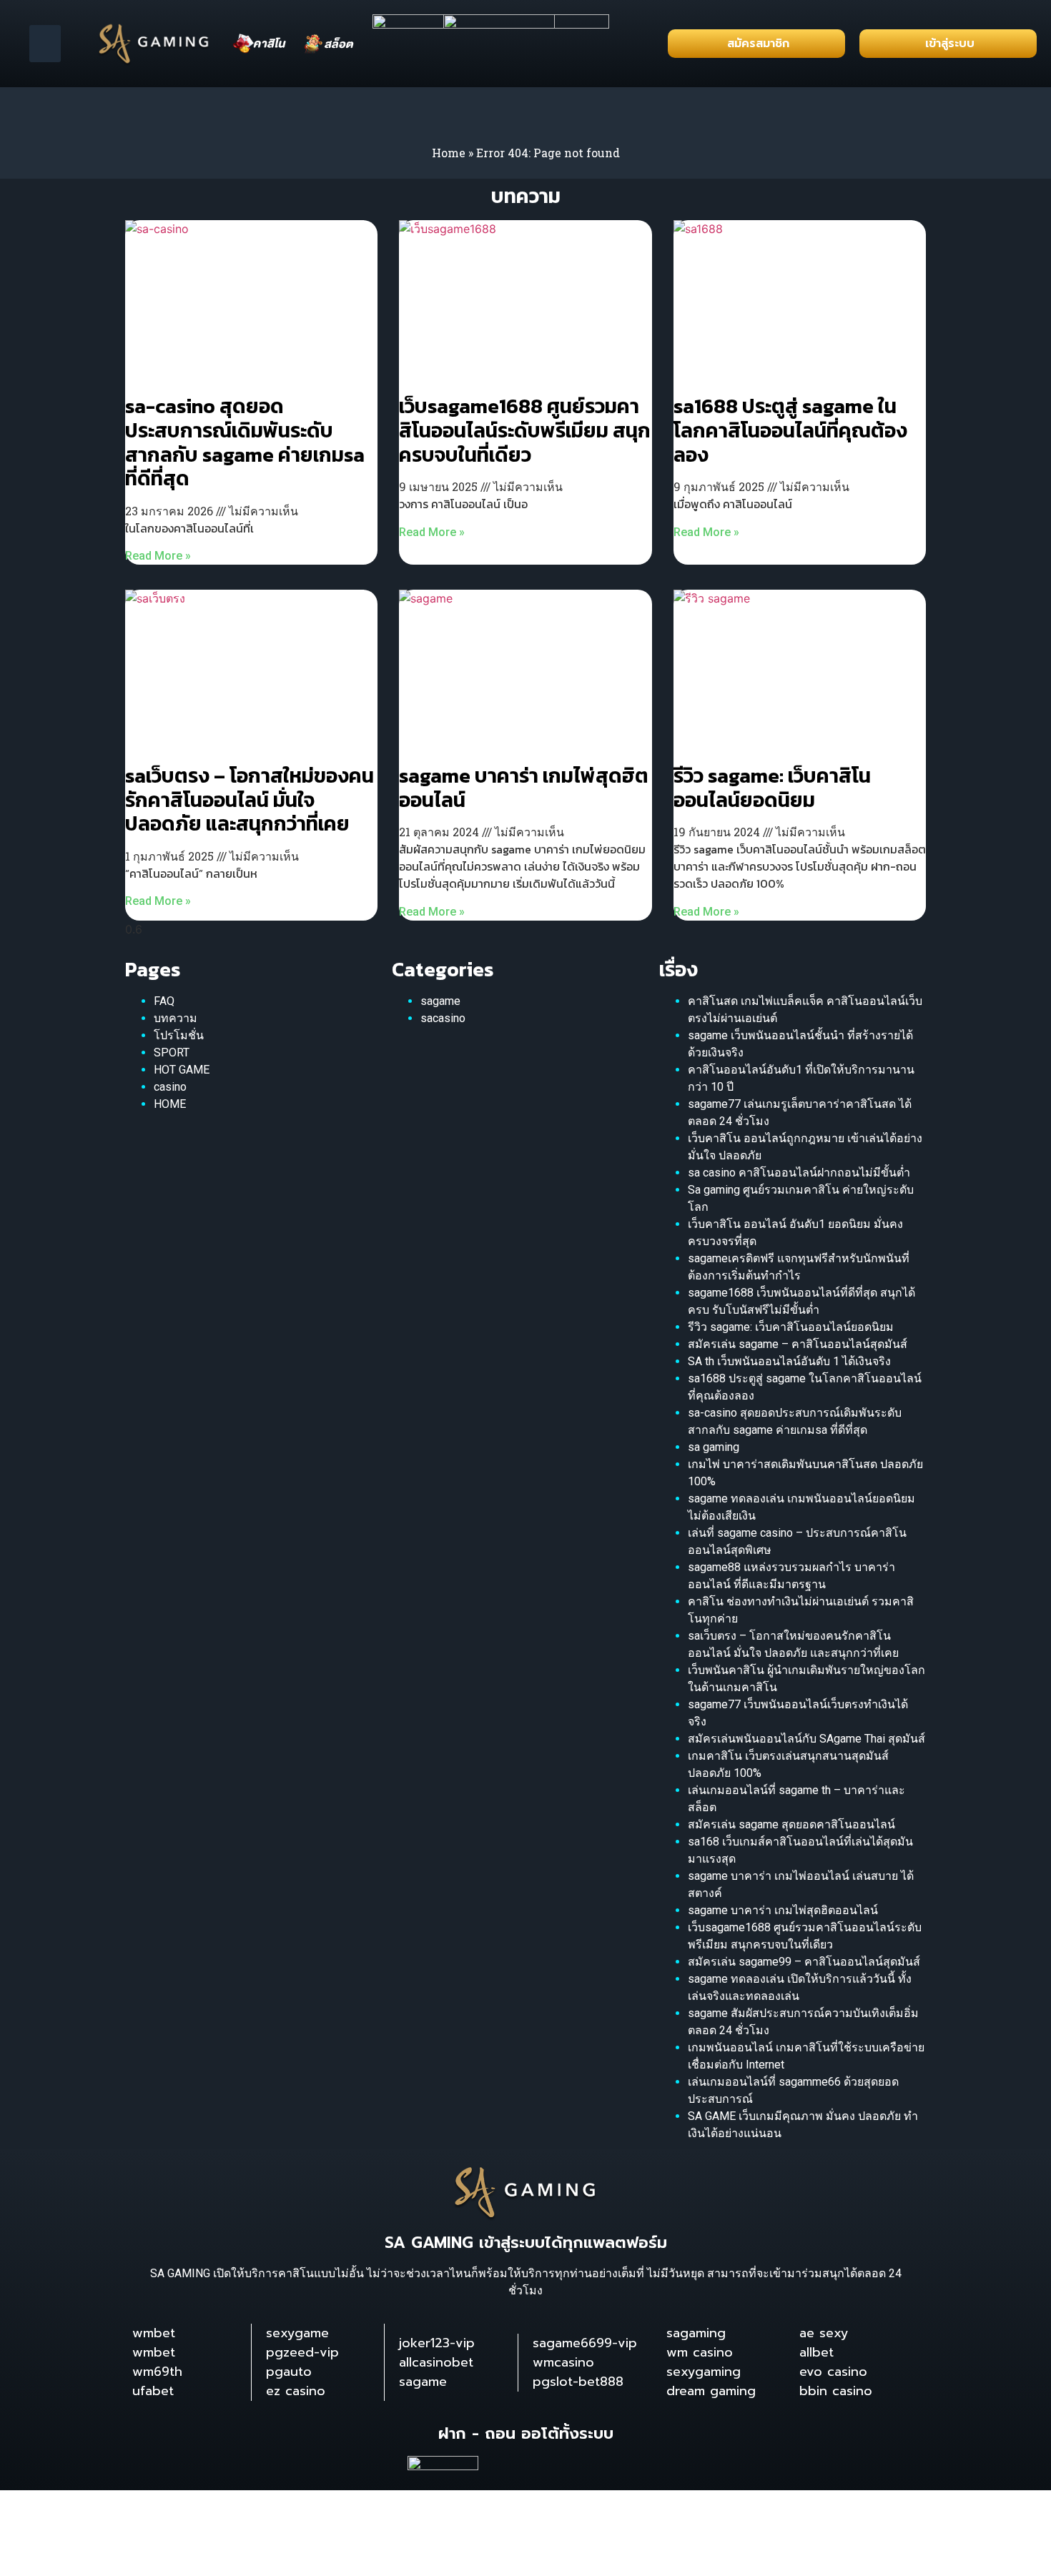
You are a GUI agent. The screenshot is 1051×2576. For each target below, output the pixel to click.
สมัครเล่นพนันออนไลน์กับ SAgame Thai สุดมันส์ (806, 1739)
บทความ (176, 1018)
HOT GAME (182, 1070)
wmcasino (563, 2362)
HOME (170, 1104)
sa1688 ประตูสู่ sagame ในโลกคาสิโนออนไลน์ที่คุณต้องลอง (790, 430)
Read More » (158, 556)
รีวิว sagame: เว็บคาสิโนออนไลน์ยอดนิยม (772, 788)
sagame (440, 1001)
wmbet (154, 2333)
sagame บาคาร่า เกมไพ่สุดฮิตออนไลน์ (524, 788)
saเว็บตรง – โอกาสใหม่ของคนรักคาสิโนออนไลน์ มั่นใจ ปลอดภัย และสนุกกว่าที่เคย (250, 799)
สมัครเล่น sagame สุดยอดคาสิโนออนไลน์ (791, 1824)
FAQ (164, 1001)
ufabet (153, 2391)
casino (170, 1087)
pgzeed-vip (302, 2352)
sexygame (297, 2333)
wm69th (157, 2372)
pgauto (289, 2372)
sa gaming (714, 1447)
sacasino (443, 1018)
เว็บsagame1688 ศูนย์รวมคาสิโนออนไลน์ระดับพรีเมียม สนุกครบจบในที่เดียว (525, 430)
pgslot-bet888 (578, 2382)
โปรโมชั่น (179, 1035)
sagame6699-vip (585, 2343)
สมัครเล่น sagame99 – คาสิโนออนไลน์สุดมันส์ (804, 1962)
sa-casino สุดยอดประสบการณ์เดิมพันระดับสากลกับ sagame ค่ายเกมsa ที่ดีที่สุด (245, 442)
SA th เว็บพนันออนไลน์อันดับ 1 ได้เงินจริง (789, 1361)
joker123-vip (437, 2343)
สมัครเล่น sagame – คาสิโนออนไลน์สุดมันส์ (798, 1344)
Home (449, 153)
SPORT (172, 1052)
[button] (45, 44)
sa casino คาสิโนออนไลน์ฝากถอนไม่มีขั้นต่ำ (799, 1173)
